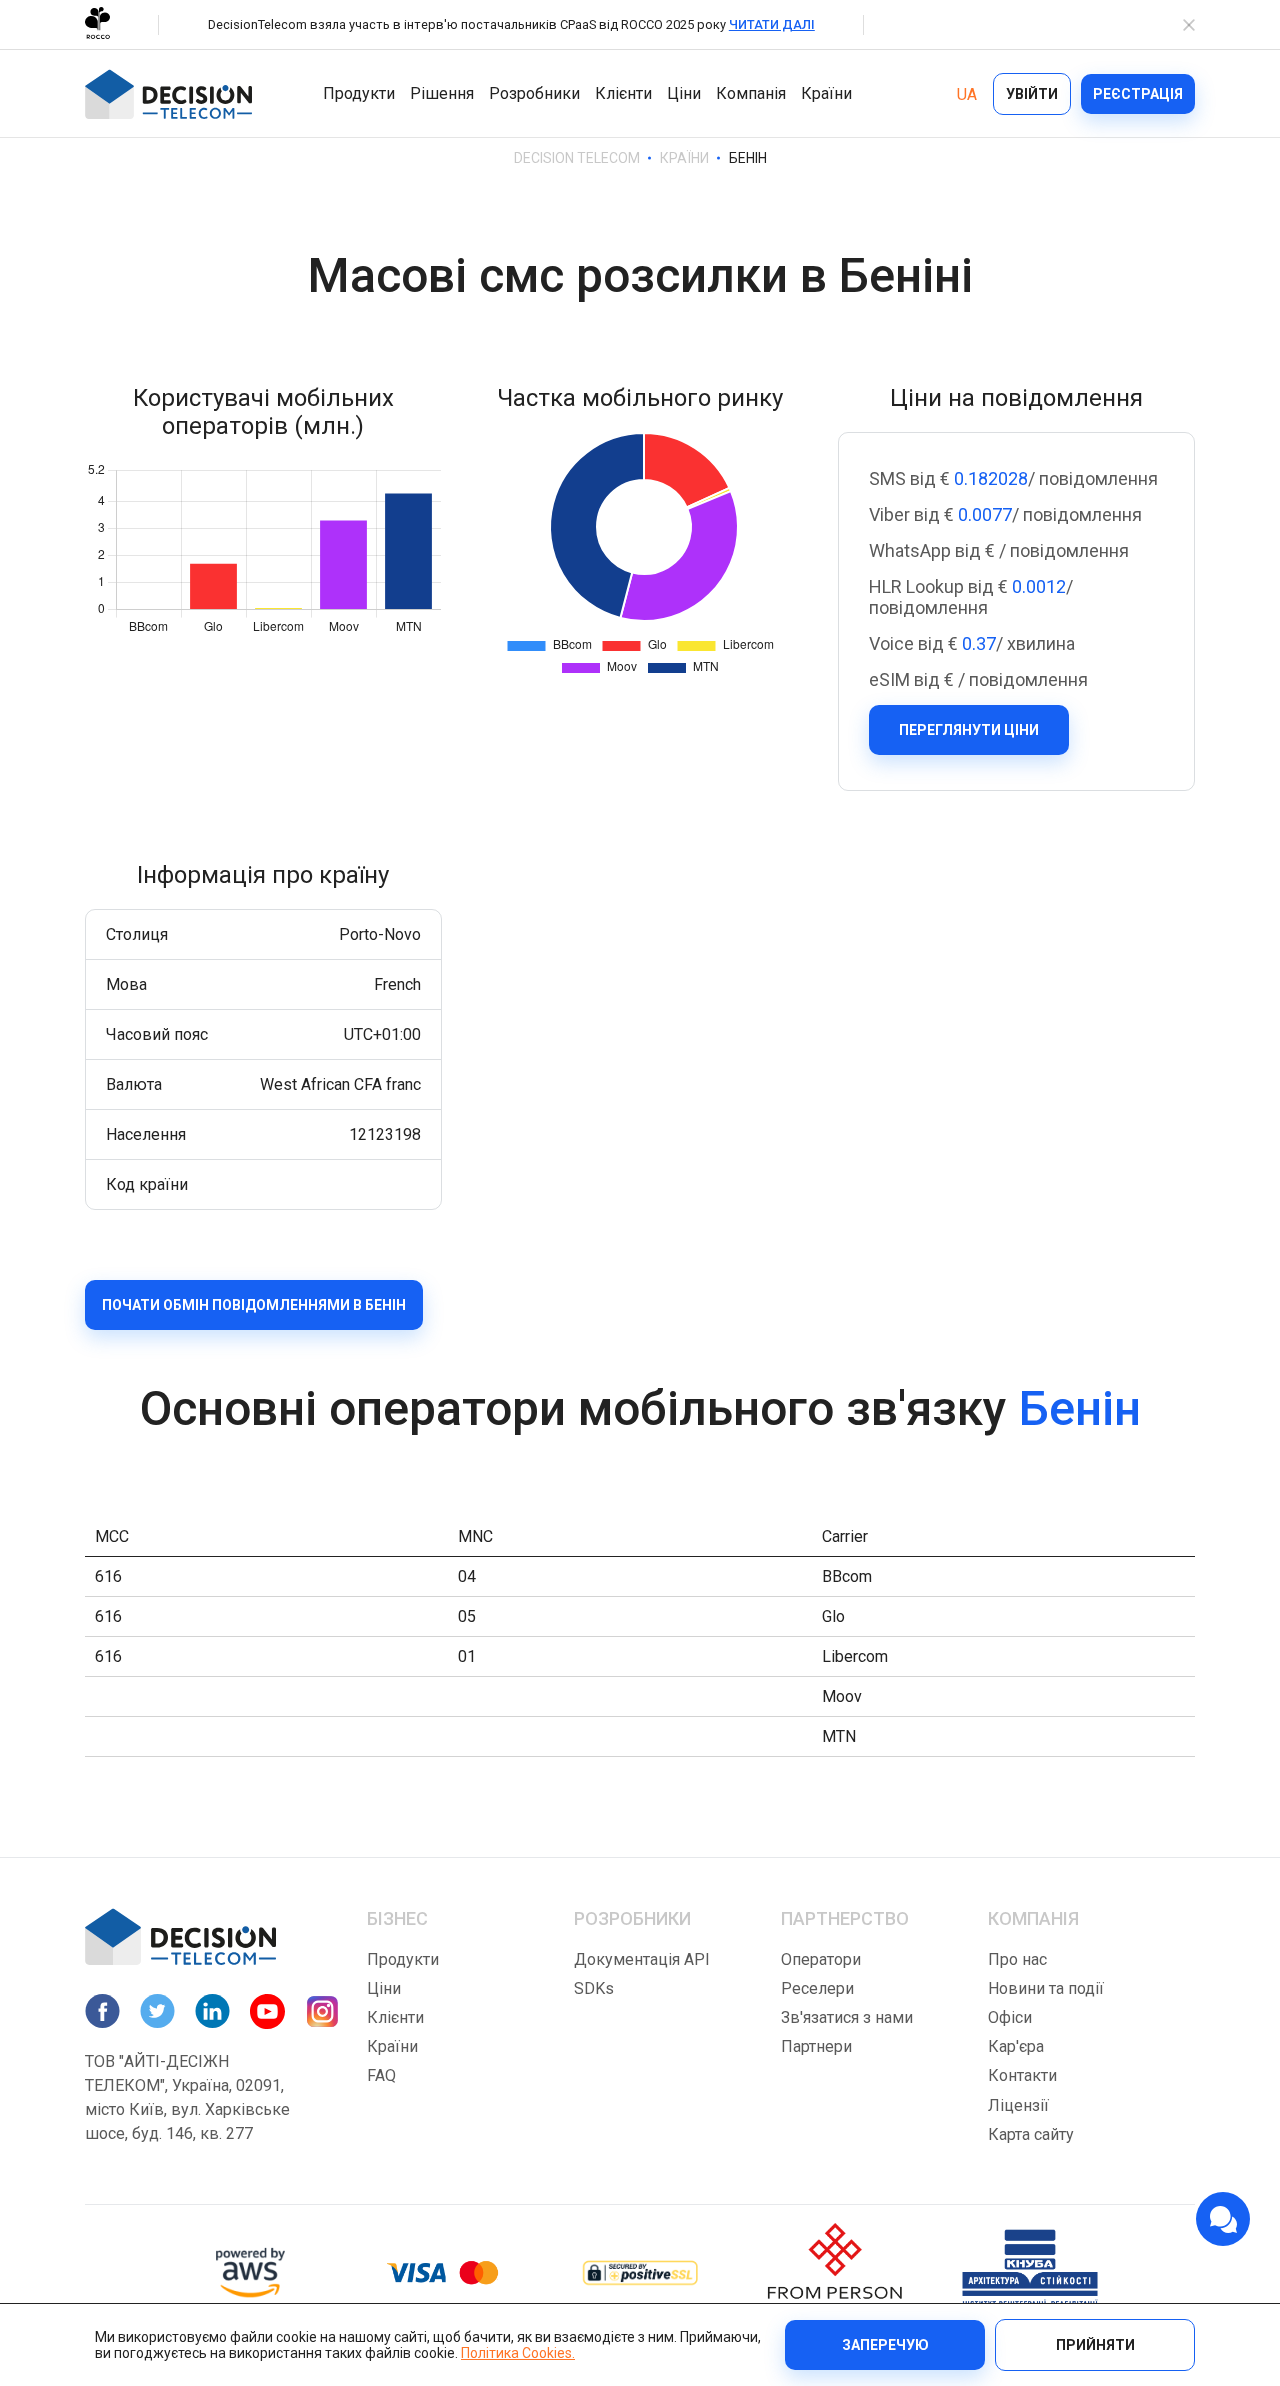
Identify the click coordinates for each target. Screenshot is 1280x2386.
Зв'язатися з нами (847, 2017)
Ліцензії (1018, 2105)
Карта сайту (1031, 2134)
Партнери (816, 2046)
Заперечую (885, 2345)
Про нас (1017, 1959)
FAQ (381, 2075)
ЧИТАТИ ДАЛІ (772, 24)
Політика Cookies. (518, 2353)
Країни (826, 93)
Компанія (751, 93)
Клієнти (623, 93)
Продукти (359, 93)
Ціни (684, 93)
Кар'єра (1016, 2046)
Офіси (1010, 2017)
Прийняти (1095, 2345)
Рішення (442, 93)
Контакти (1022, 2075)
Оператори (821, 1959)
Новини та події (1046, 1988)
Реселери (817, 1988)
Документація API (642, 1959)
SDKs (594, 1988)
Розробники (534, 93)
